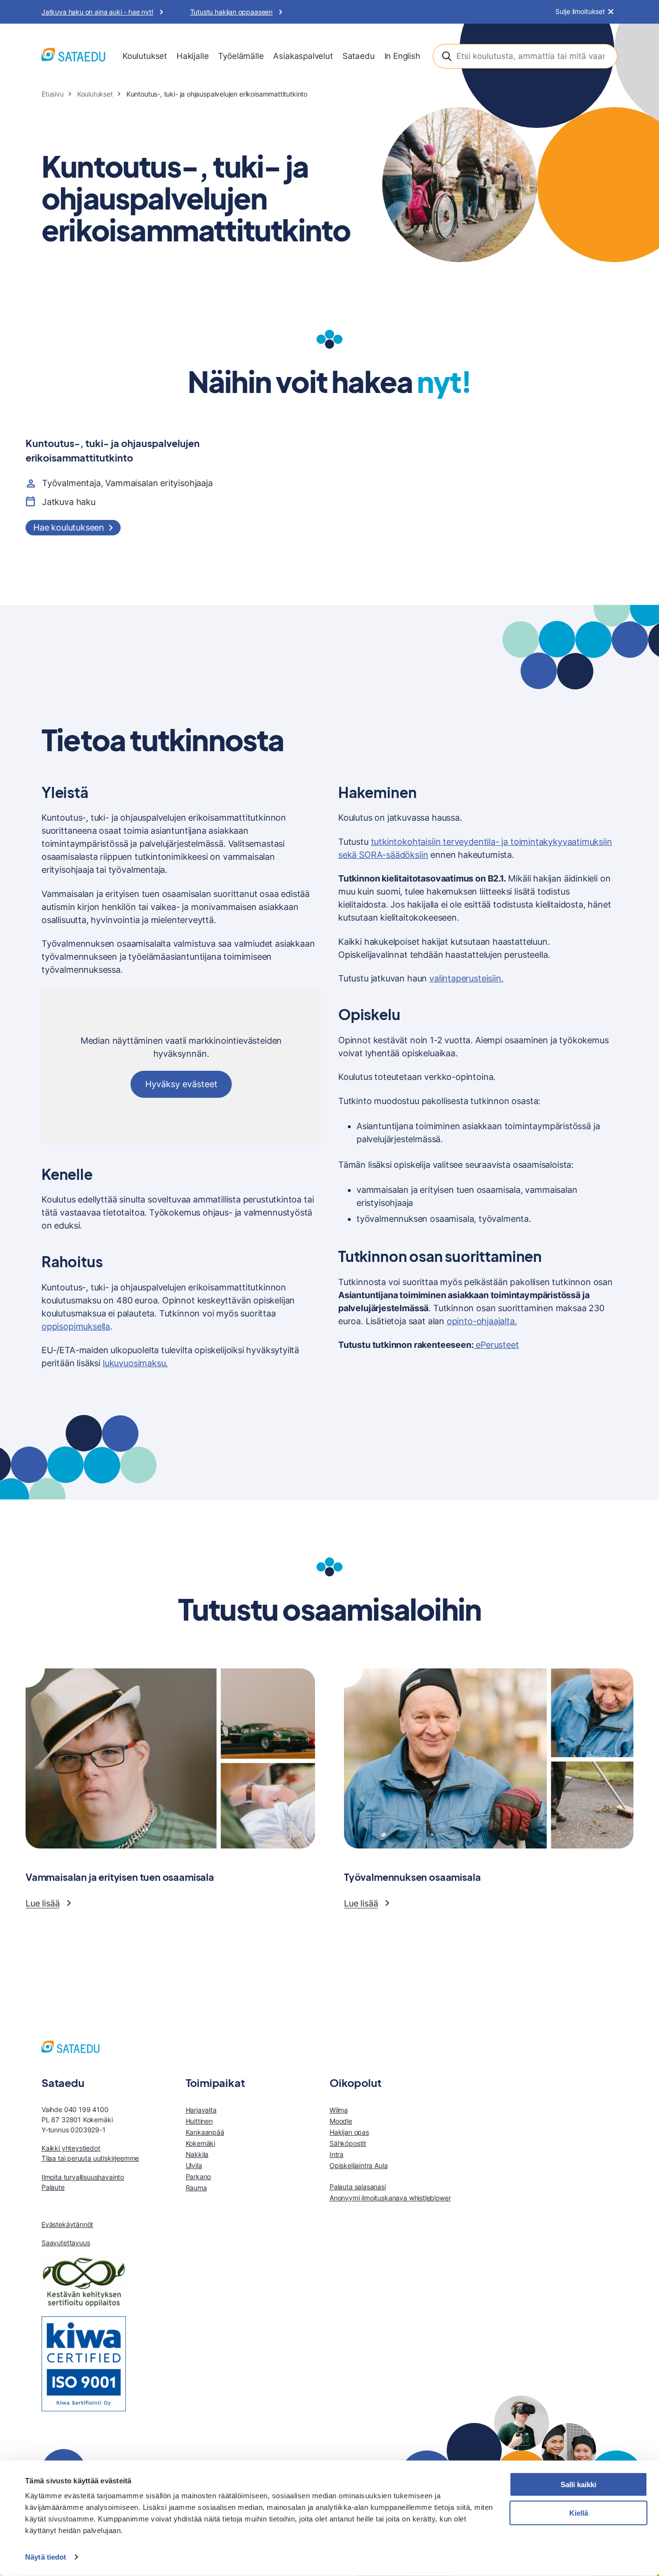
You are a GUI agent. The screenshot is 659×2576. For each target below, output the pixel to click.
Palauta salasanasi (358, 2187)
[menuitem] (145, 56)
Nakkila (197, 2154)
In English (402, 56)
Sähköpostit (348, 2143)
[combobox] (525, 56)
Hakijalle (192, 56)
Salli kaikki (578, 2485)
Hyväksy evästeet (181, 1084)
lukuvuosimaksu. (135, 1363)
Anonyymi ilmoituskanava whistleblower (390, 2198)
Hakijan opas (349, 2132)
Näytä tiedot (46, 2557)
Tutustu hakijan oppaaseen (232, 12)
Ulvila (194, 2165)
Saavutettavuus (66, 2243)
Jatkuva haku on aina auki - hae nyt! (97, 12)
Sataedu (359, 56)
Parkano (199, 2177)
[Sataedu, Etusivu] (73, 56)
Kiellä (579, 2513)
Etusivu (53, 94)
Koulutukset (145, 56)
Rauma (196, 2188)
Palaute (53, 2187)
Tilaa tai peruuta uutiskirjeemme (90, 2158)
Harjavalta (201, 2110)
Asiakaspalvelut (303, 56)
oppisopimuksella (76, 1326)
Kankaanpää (205, 2132)
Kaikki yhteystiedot (71, 2148)
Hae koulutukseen (69, 527)
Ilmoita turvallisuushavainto (83, 2177)
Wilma (339, 2110)
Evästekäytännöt (67, 2224)
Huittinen (199, 2121)
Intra (336, 2154)
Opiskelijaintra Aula (358, 2165)
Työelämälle (241, 56)
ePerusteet (496, 1345)
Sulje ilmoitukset (580, 12)
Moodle (341, 2121)
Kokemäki (201, 2143)
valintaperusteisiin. (466, 978)
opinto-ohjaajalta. (482, 1321)
